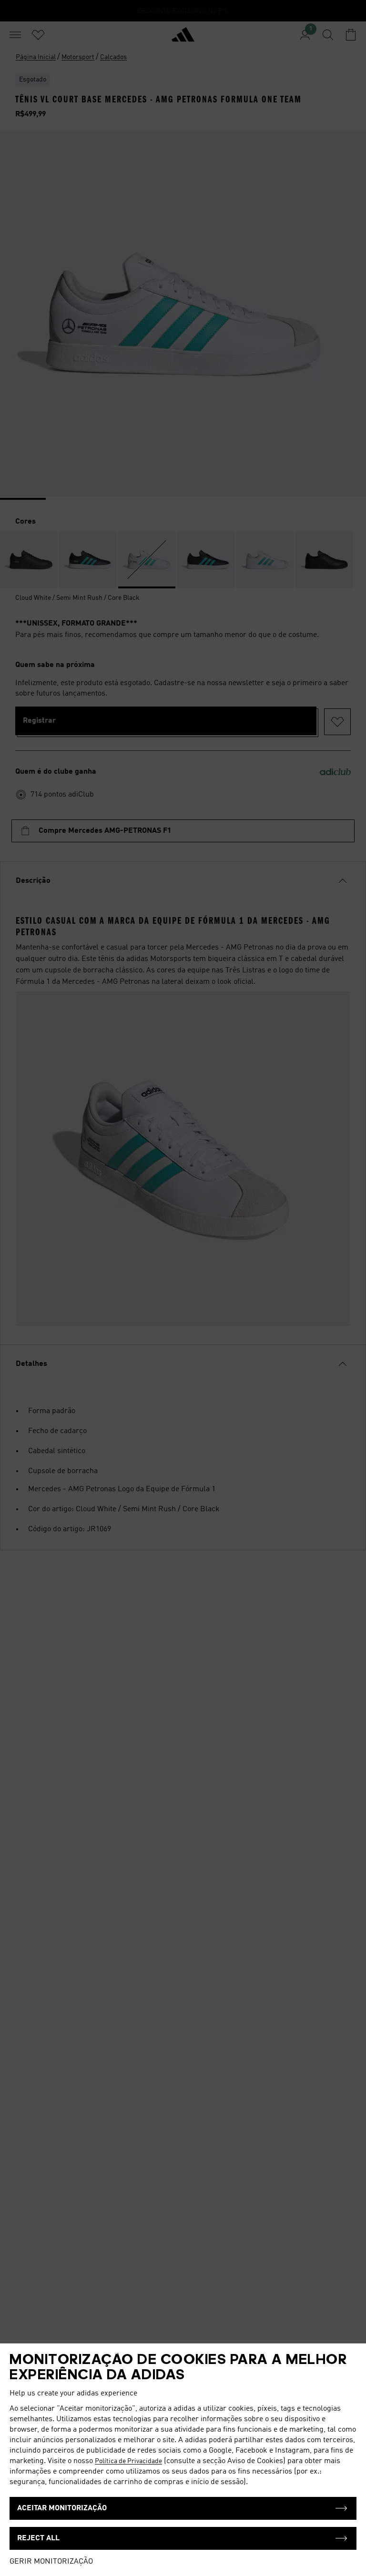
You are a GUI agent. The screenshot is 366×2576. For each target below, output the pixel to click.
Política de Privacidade (128, 2461)
